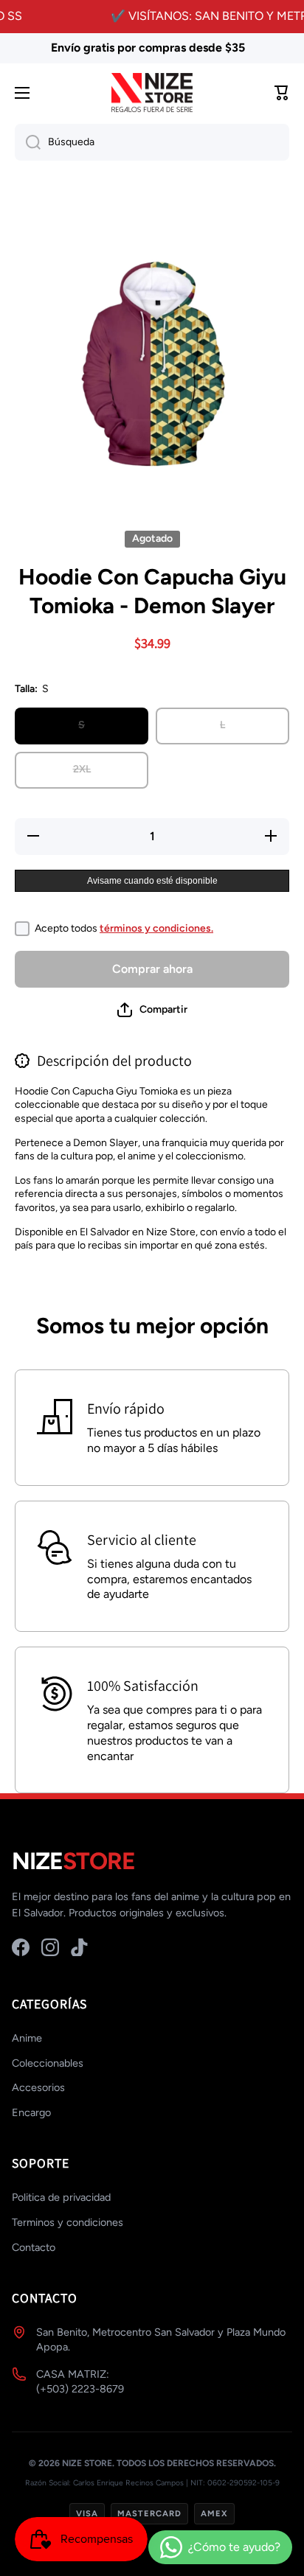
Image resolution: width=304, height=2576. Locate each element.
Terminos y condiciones (68, 2222)
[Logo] (152, 93)
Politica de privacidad (61, 2197)
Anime (27, 2038)
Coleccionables (48, 2063)
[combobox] (152, 142)
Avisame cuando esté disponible (152, 881)
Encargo (31, 2112)
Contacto (34, 2247)
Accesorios (38, 2087)
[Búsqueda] (28, 142)
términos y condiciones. (156, 928)
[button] (152, 1010)
